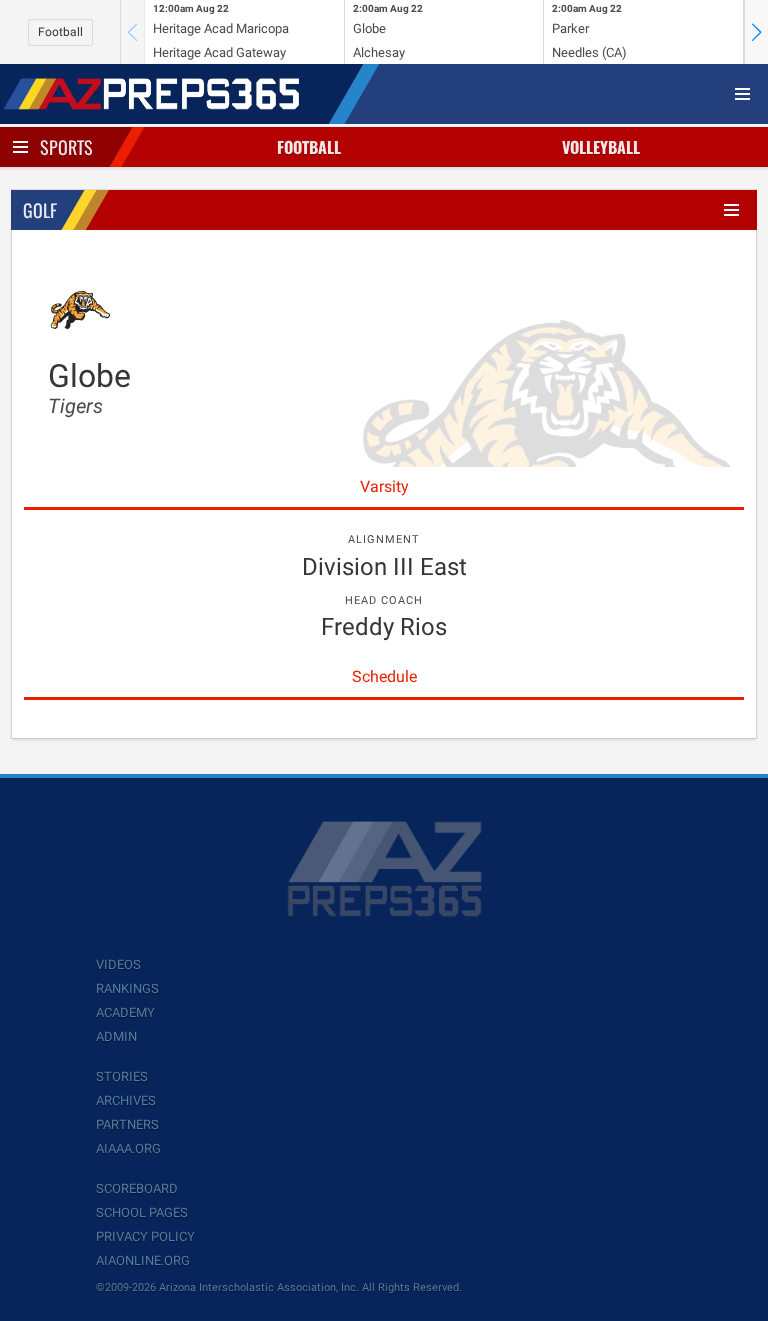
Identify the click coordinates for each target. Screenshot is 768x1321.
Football (60, 32)
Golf (40, 210)
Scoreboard (137, 1188)
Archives (126, 1100)
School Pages (142, 1212)
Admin (116, 1036)
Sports (66, 147)
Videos (118, 964)
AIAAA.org (128, 1148)
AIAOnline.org (143, 1260)
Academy (125, 1012)
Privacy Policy (145, 1236)
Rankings (127, 988)
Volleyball (601, 147)
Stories (122, 1076)
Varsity (384, 486)
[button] (756, 32)
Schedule (384, 676)
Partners (127, 1124)
